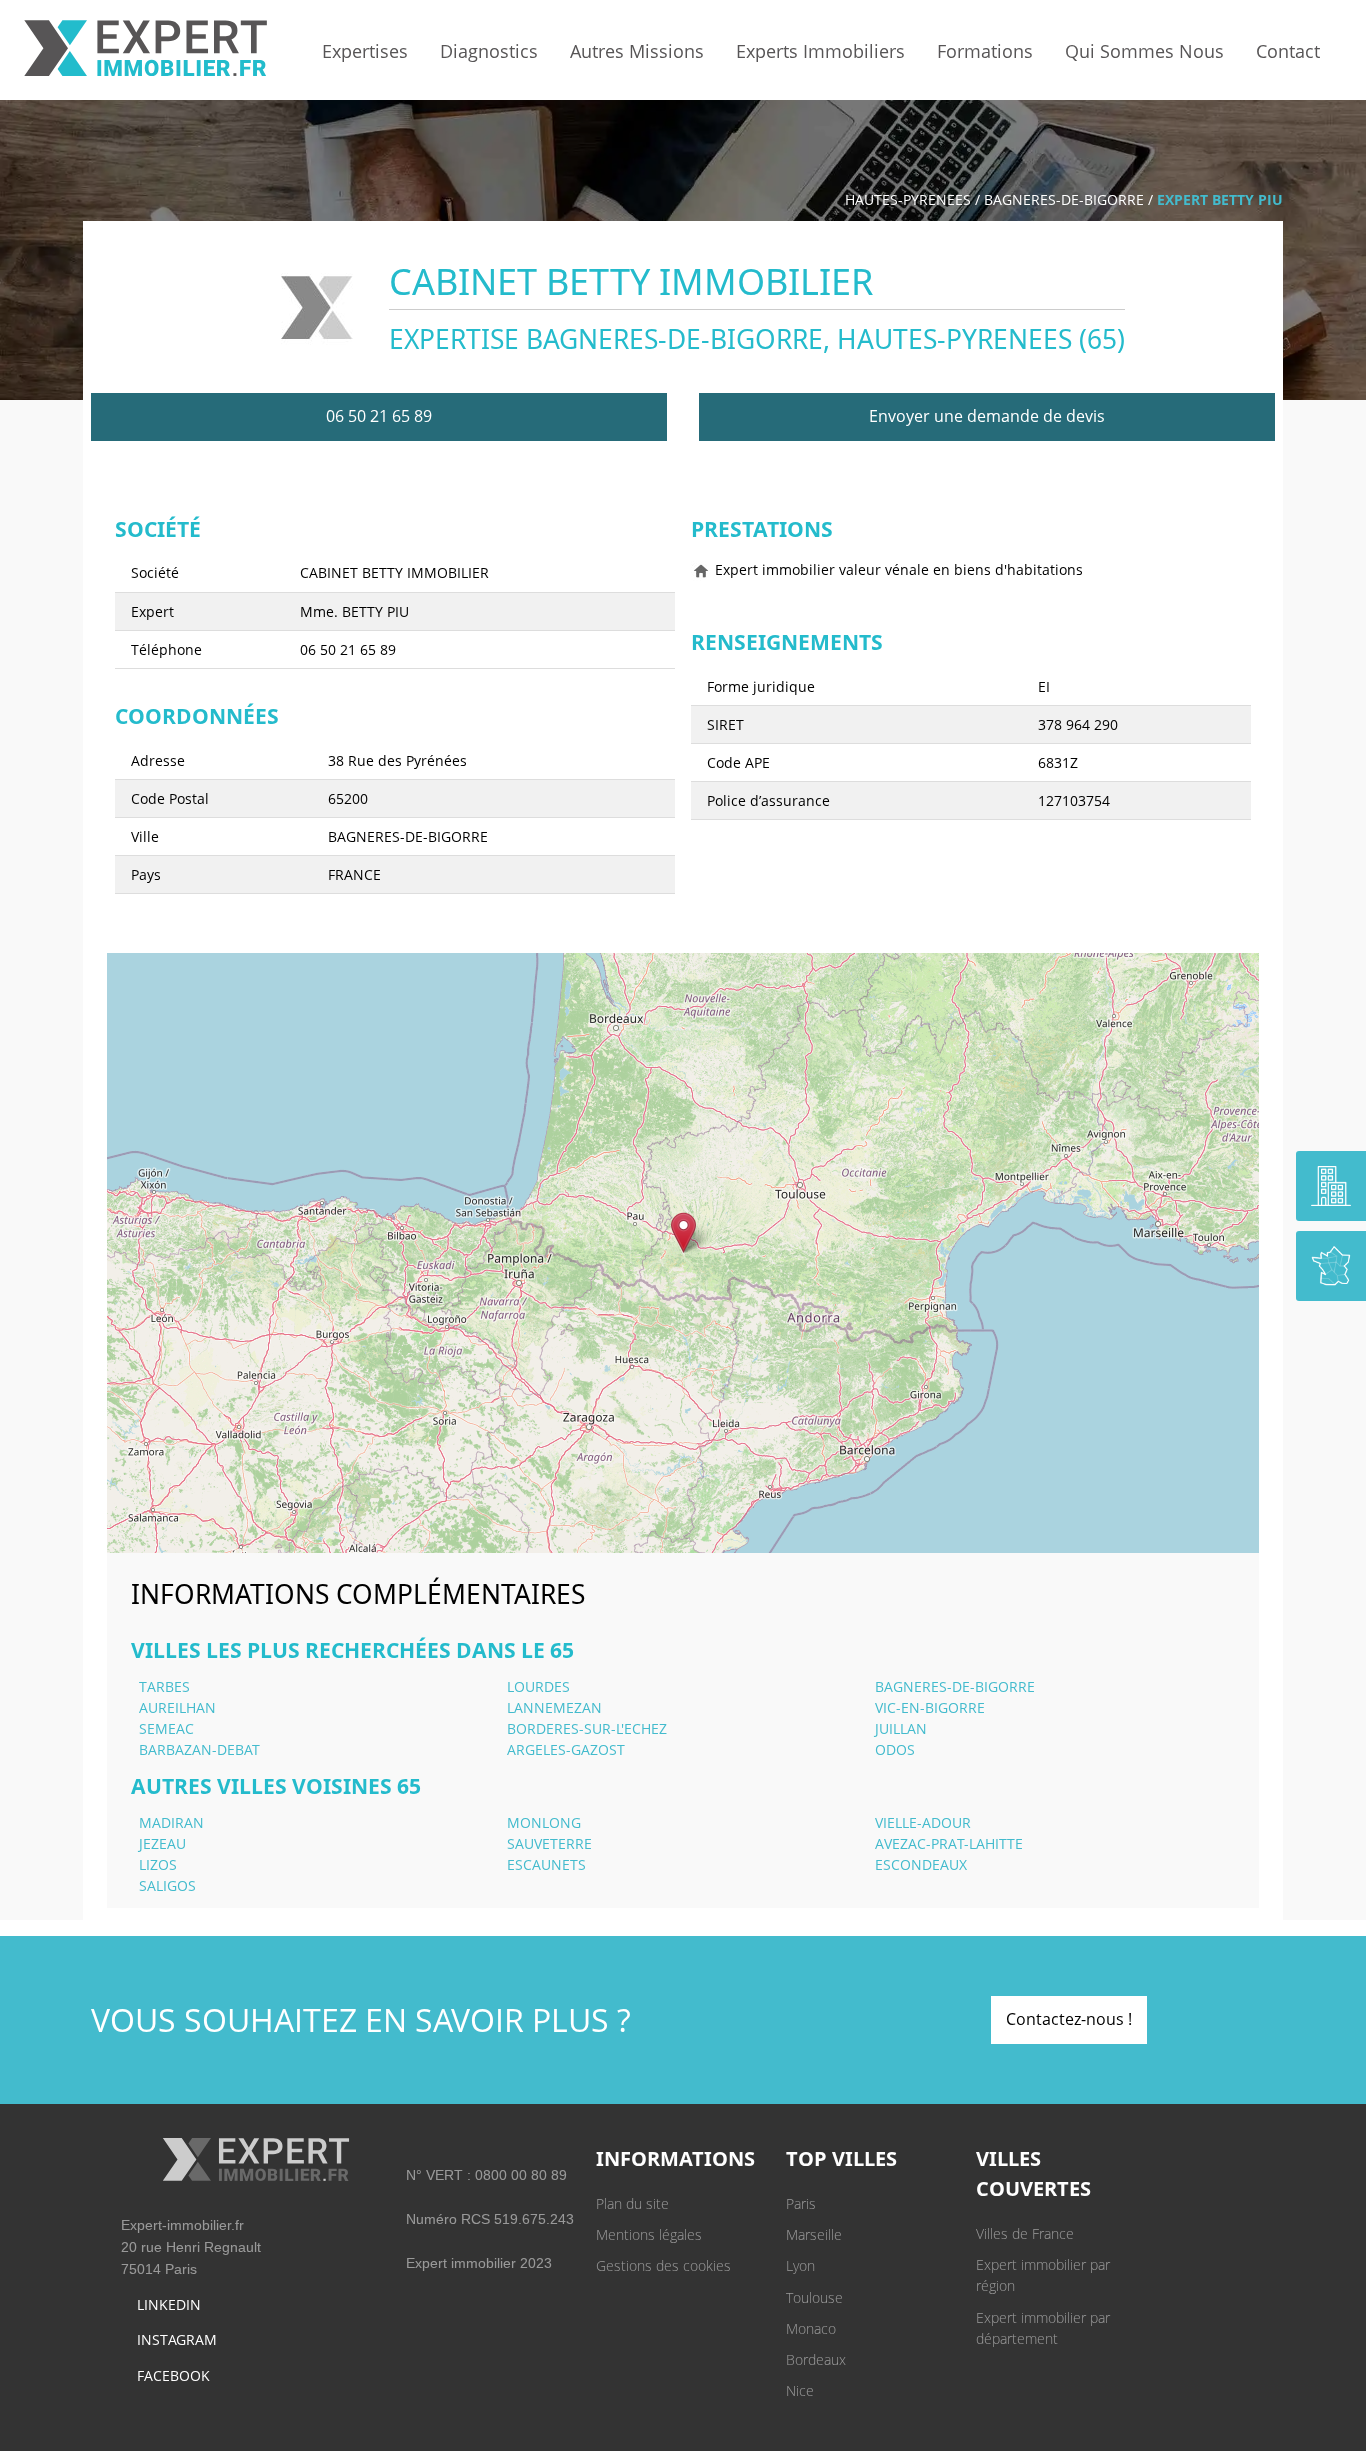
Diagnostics (489, 51)
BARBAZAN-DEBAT (199, 1749)
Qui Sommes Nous (1144, 51)
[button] (683, 1232)
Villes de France (1025, 2233)
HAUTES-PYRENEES (908, 199)
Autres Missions (637, 51)
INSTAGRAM (177, 2339)
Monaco (811, 2328)
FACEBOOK (173, 2375)
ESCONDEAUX (921, 1864)
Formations (985, 51)
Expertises (365, 51)
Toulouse (814, 2297)
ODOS (895, 1749)
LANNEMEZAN (554, 1707)
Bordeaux (816, 2359)
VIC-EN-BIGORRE (930, 1707)
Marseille (814, 2234)
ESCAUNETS (546, 1864)
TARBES (164, 1686)
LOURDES (538, 1686)
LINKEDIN (169, 2304)
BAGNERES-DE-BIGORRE (1064, 199)
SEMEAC (166, 1728)
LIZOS (158, 1864)
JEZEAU (162, 1843)
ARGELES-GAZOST (566, 1749)
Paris (801, 2203)
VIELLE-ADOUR (923, 1822)
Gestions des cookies (663, 2265)
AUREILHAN (177, 1707)
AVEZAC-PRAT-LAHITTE (949, 1843)
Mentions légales (649, 2234)
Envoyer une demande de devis (987, 416)
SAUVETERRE (549, 1843)
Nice (800, 2390)
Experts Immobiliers (820, 51)
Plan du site (632, 2203)
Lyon (800, 2265)
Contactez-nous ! (1069, 2019)
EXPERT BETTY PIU (1220, 199)
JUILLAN (901, 1728)
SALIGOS (167, 1885)
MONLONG (544, 1822)
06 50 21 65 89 (379, 416)
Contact (1288, 51)
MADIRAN (171, 1822)
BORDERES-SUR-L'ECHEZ (587, 1728)
